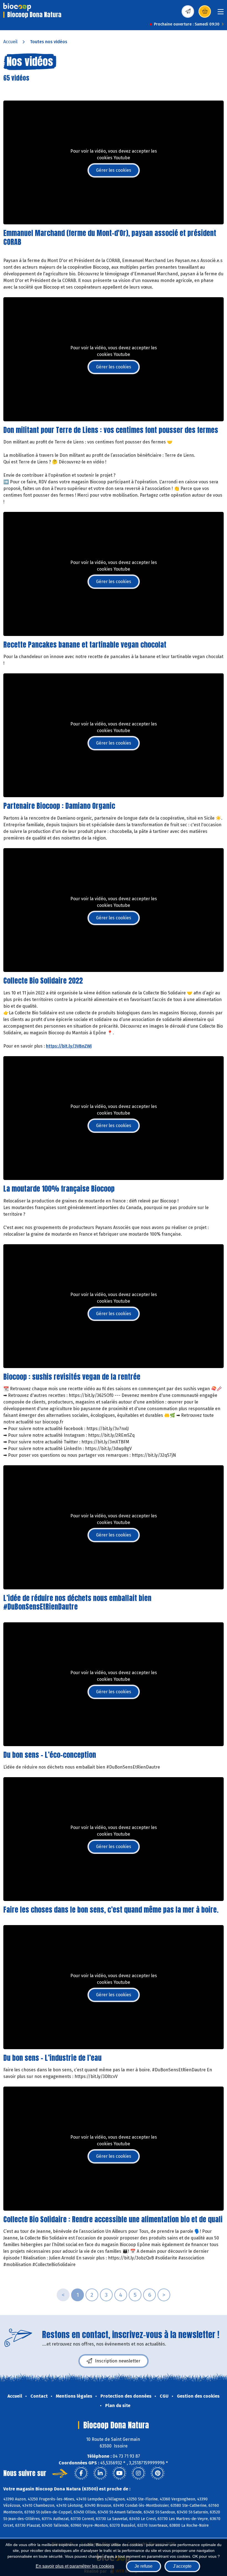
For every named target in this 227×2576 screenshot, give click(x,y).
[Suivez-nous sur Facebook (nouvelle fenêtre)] (81, 2473)
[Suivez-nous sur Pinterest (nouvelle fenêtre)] (158, 2473)
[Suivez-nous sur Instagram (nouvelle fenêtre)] (138, 2473)
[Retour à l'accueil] (17, 7)
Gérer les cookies (114, 170)
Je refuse (144, 2566)
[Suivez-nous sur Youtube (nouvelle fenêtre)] (119, 2473)
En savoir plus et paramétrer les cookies (75, 2566)
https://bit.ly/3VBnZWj (69, 1046)
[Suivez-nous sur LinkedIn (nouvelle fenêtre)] (100, 2473)
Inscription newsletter (118, 2361)
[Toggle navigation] (221, 13)
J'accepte (182, 2566)
